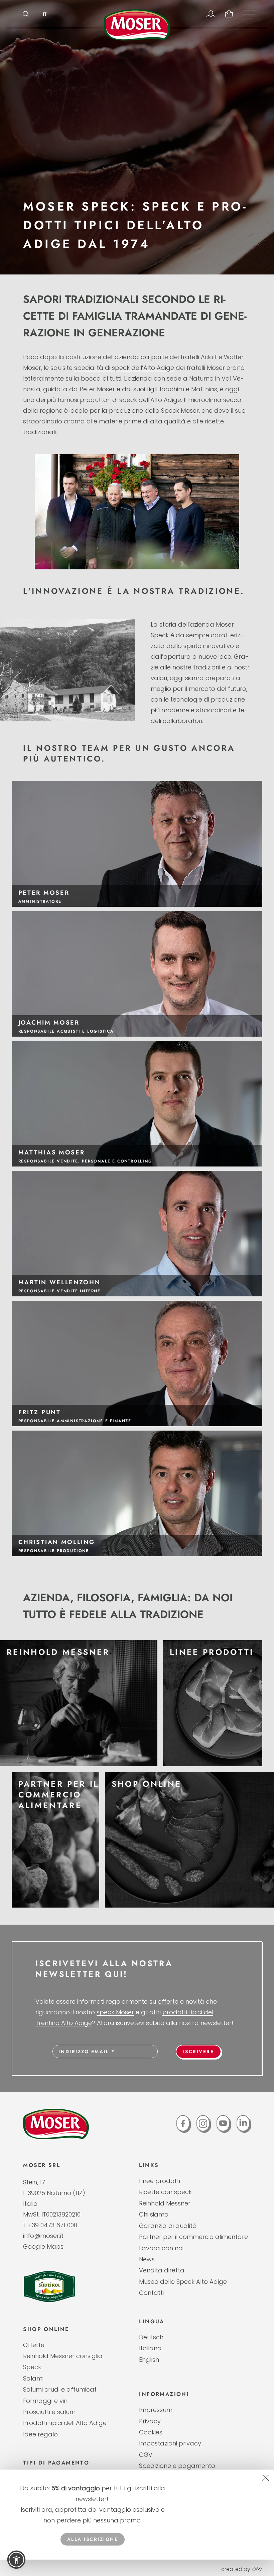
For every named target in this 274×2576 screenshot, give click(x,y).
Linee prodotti (160, 2181)
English (149, 2360)
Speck (32, 2367)
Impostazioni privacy (170, 2443)
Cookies (151, 2432)
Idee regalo (40, 2434)
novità (195, 2001)
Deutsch (151, 2337)
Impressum (156, 2410)
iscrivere (199, 2051)
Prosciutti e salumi (50, 2412)
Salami (33, 2378)
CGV (146, 2455)
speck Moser (115, 2012)
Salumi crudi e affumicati (60, 2389)
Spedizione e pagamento (177, 2466)
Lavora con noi (161, 2248)
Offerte (34, 2345)
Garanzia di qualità (168, 2226)
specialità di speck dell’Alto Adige (124, 368)
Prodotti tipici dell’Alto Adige (65, 2423)
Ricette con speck (165, 2192)
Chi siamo (154, 2214)
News (147, 2259)
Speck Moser (180, 411)
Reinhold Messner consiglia (63, 2356)
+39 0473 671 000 (53, 2225)
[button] (16, 2560)
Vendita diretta (162, 2270)
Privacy (150, 2421)
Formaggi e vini (46, 2401)
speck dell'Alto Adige (150, 400)
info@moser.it (43, 2236)
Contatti (151, 2293)
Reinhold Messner (165, 2203)
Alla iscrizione (93, 2539)
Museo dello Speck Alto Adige (183, 2282)
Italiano (150, 2348)
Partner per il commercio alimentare (193, 2237)
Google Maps (43, 2246)
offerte (168, 2001)
